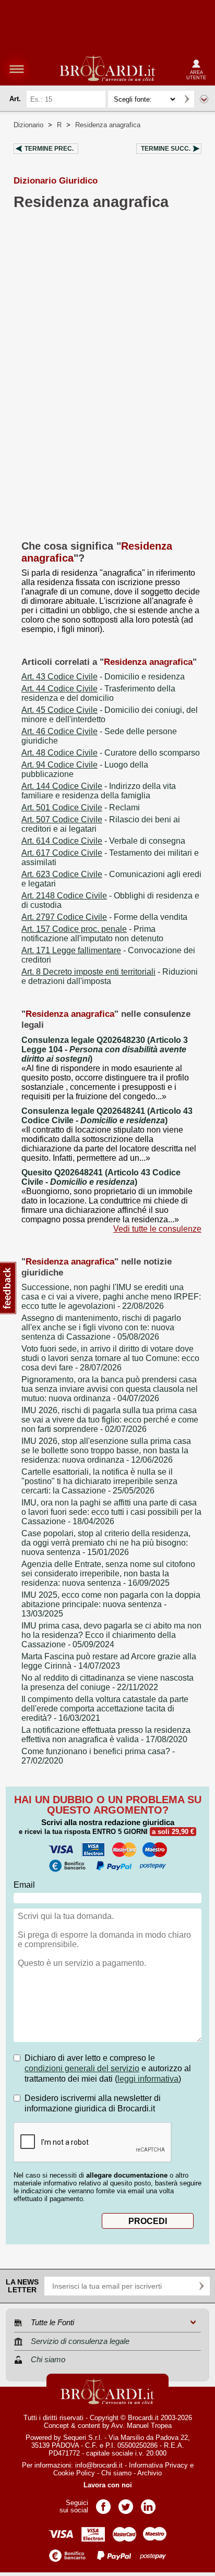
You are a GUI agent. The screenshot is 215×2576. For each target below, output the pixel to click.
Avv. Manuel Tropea (141, 2426)
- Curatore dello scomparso (111, 753)
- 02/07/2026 (110, 1420)
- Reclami (81, 807)
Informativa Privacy (158, 2465)
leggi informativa (148, 2079)
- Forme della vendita (104, 917)
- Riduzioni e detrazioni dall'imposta (110, 976)
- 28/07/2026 (110, 1358)
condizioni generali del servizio (82, 2068)
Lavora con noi (108, 2485)
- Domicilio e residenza (103, 677)
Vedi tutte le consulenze (157, 1229)
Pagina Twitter (126, 2503)
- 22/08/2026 (111, 1297)
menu (17, 69)
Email (24, 1885)
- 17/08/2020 (106, 1735)
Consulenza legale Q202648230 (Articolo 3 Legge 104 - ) (105, 1049)
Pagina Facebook (103, 2503)
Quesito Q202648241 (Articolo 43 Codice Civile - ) (101, 1177)
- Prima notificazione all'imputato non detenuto (92, 934)
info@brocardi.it (99, 2465)
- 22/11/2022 (107, 1682)
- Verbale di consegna (103, 841)
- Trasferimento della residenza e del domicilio (98, 693)
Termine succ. (166, 149)
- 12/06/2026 (106, 1450)
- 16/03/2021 (105, 1709)
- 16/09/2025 (108, 1573)
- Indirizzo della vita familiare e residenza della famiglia (99, 791)
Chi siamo (116, 2473)
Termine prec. (49, 149)
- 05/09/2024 (111, 1635)
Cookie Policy (74, 2473)
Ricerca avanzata (204, 99)
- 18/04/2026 (111, 1512)
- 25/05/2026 (99, 1481)
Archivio (150, 2473)
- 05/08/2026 (101, 1327)
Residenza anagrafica (108, 125)
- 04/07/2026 (110, 1389)
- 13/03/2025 (111, 1604)
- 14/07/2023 (109, 1661)
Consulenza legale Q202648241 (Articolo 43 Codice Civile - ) (107, 1116)
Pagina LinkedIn (148, 2503)
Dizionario (28, 125)
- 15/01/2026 (106, 1543)
